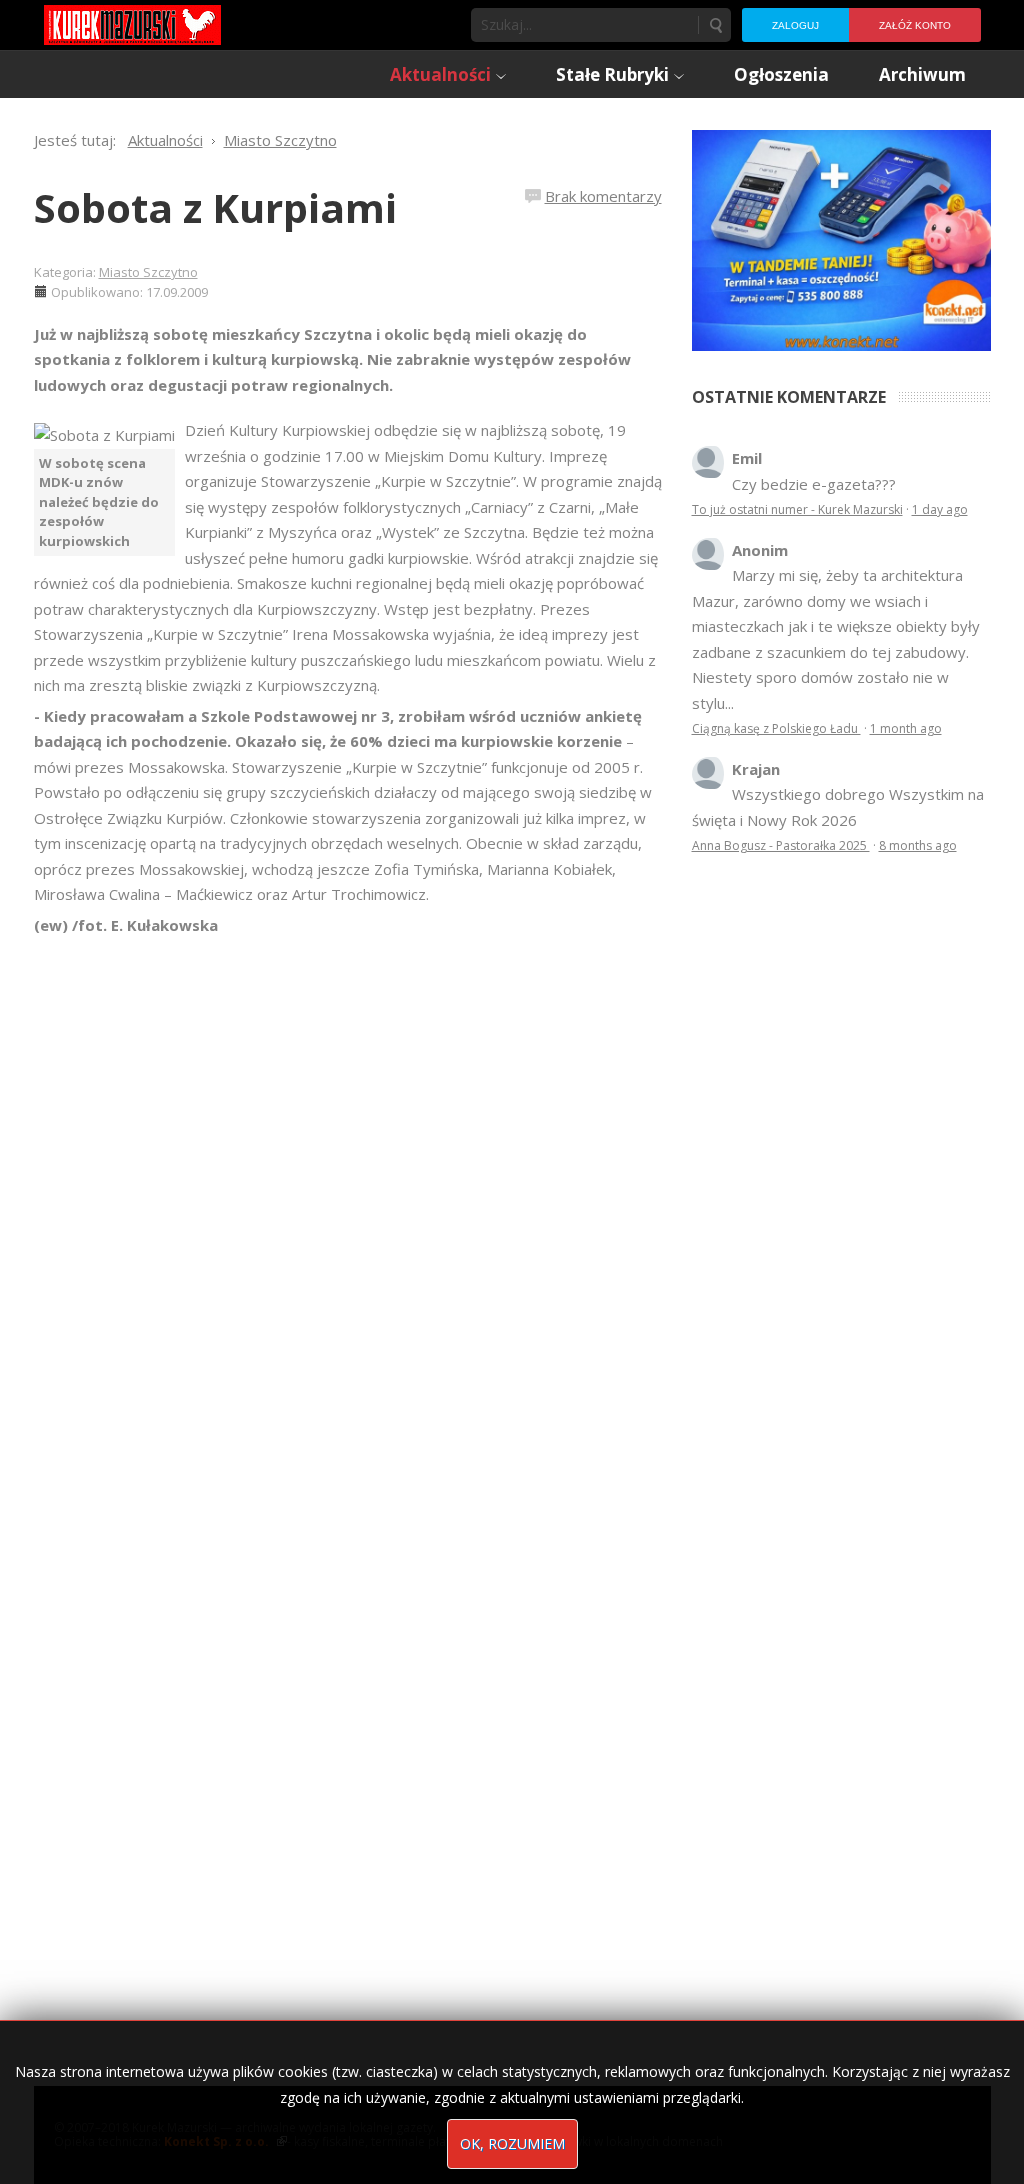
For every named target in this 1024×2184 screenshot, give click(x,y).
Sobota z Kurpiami (215, 207)
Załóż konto (915, 25)
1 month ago (906, 728)
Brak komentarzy (603, 196)
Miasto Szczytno (148, 272)
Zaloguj (795, 25)
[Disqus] (348, 1219)
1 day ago (940, 509)
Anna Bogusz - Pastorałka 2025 (781, 845)
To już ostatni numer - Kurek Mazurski (797, 509)
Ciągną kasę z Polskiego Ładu (776, 728)
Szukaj (715, 25)
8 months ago (918, 845)
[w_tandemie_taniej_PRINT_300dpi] (841, 238)
